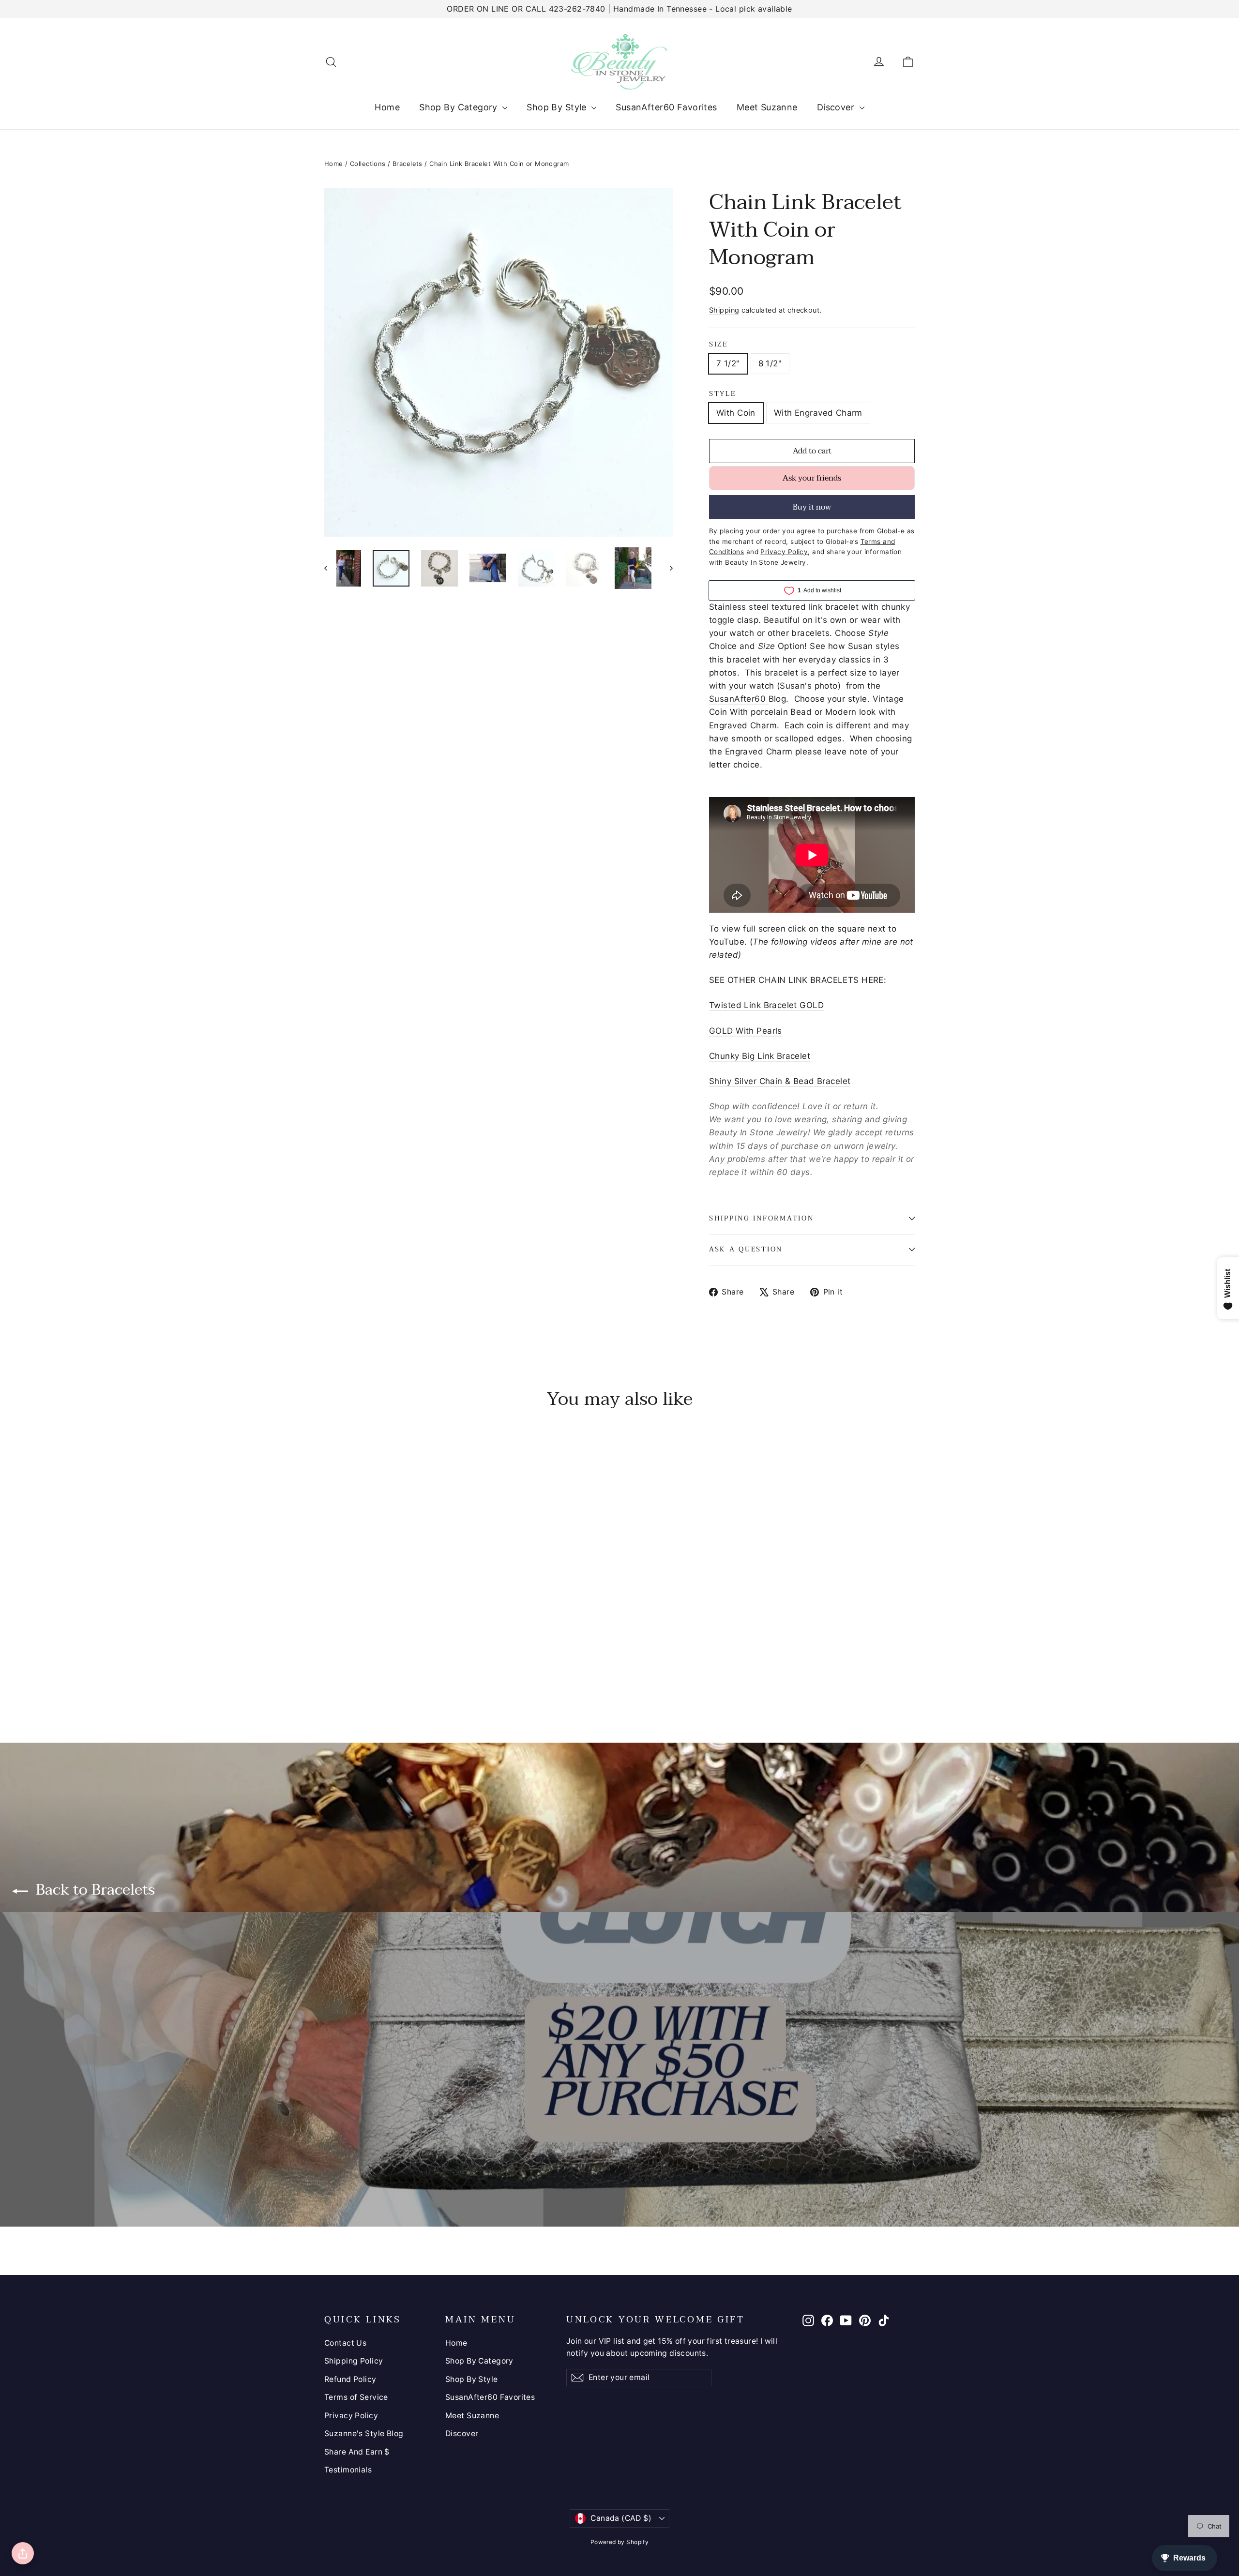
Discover (837, 107)
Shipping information (761, 1218)
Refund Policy (350, 2379)
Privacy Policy (351, 2416)
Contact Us (345, 2343)
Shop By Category (460, 107)
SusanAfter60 (739, 699)
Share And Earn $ (357, 2452)
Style (723, 394)
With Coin (736, 413)
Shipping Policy (354, 2361)
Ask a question (746, 1249)
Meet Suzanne (767, 107)
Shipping (724, 310)
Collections (368, 164)
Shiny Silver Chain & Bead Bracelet (780, 1081)
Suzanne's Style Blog (364, 2433)
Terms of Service (356, 2397)
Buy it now (812, 507)
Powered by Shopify (620, 2542)
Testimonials (348, 2470)
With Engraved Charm (818, 413)
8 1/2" (770, 363)
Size (718, 345)
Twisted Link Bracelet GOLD (766, 1005)
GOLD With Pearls (746, 1031)
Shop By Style (558, 107)
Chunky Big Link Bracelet (760, 1056)
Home (387, 107)
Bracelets (408, 164)
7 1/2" (728, 363)
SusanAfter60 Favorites (666, 107)
